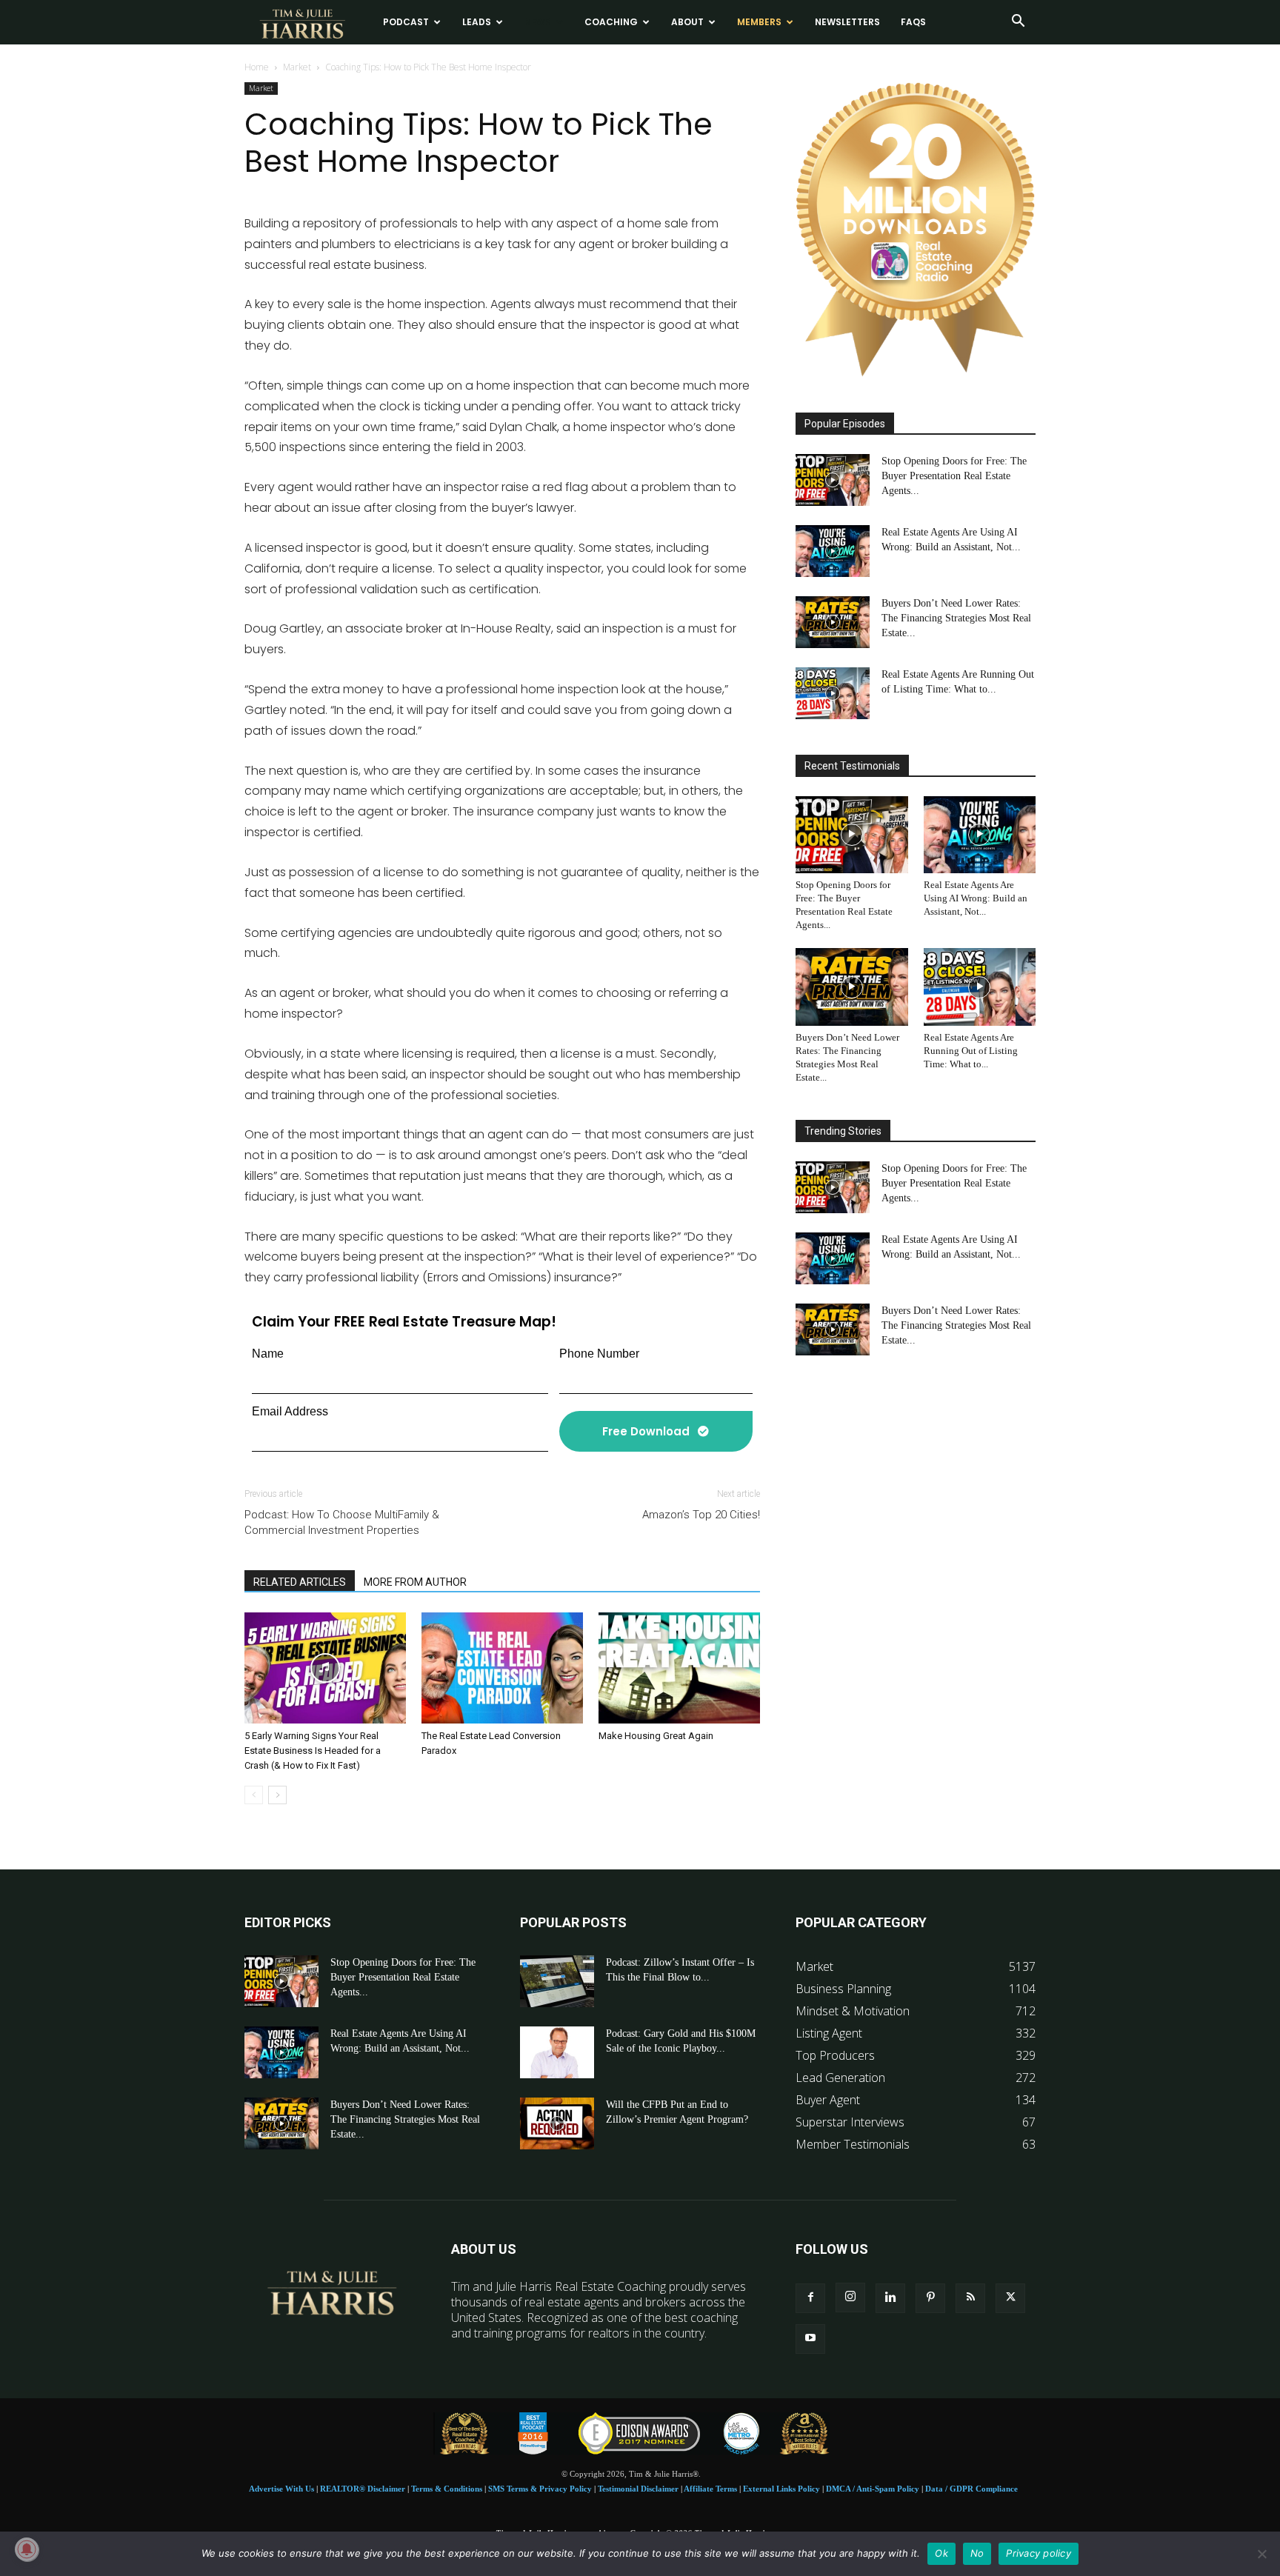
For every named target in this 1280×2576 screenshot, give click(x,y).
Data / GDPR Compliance (971, 2489)
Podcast (406, 22)
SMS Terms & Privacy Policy (540, 2489)
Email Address (290, 1411)
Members (759, 22)
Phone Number (599, 1354)
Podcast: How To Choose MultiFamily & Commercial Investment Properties (342, 1522)
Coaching (611, 22)
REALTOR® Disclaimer (363, 2489)
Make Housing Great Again (656, 1736)
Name (268, 1354)
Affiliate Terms (710, 2489)
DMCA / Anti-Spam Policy (873, 2489)
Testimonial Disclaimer (638, 2489)
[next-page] (277, 1795)
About (687, 22)
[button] (1018, 22)
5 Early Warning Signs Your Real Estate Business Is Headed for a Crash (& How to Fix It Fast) (313, 1751)
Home (257, 67)
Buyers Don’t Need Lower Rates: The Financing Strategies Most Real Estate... (956, 618)
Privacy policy (1039, 2553)
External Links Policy (781, 2489)
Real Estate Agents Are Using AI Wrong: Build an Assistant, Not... (976, 898)
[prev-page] (254, 1795)
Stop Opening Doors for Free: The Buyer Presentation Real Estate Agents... (954, 476)
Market (297, 67)
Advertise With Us (281, 2489)
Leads (477, 22)
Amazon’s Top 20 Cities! (701, 1515)
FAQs (913, 22)
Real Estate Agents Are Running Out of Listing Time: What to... (971, 1051)
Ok (941, 2553)
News (538, 22)
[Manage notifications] (27, 2549)
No (977, 2553)
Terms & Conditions (447, 2489)
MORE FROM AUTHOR (415, 1582)
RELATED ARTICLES (300, 1582)
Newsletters (847, 22)
